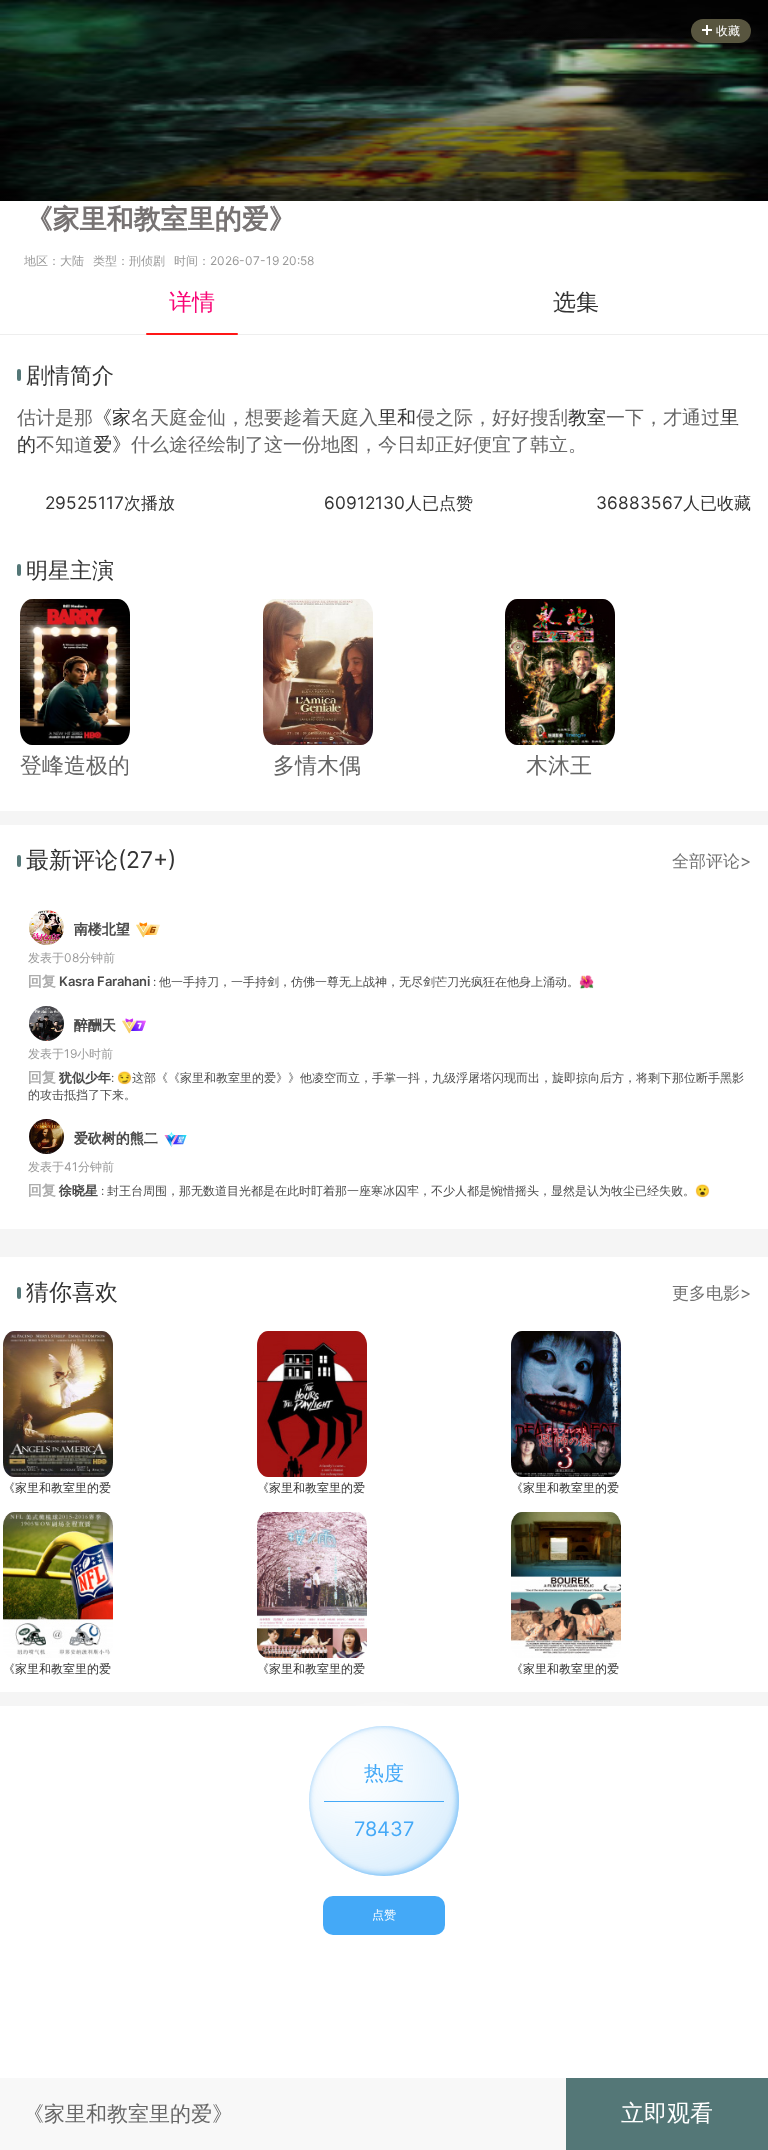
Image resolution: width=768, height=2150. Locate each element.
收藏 (728, 30)
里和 (397, 417)
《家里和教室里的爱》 (57, 1487)
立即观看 (667, 2113)
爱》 (112, 444)
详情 (192, 302)
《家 (112, 417)
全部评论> (711, 860)
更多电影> (711, 1292)
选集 (576, 302)
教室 (587, 417)
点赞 (384, 1914)
